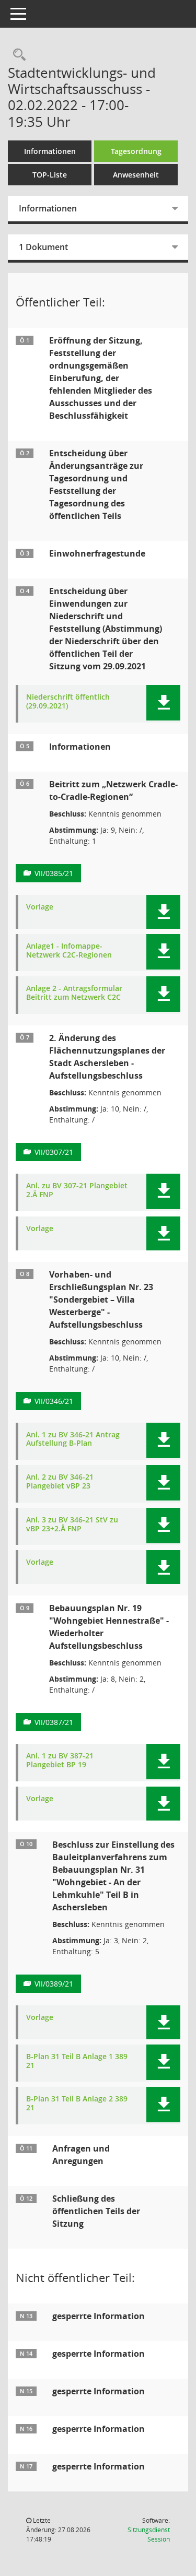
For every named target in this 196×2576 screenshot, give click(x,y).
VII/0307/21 (54, 1152)
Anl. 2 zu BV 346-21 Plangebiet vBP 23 (60, 1482)
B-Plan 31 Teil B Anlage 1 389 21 (77, 2061)
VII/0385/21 (54, 873)
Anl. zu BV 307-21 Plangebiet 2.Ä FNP (77, 1190)
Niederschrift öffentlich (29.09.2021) (68, 702)
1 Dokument (43, 247)
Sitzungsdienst (149, 2534)
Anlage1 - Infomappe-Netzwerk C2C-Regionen (69, 951)
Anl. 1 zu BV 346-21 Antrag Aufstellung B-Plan (73, 1439)
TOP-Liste (50, 175)
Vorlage (40, 907)
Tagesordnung (136, 151)
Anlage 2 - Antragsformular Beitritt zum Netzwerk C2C (74, 993)
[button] (163, 703)
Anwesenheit (136, 175)
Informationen (50, 151)
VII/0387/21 (54, 1722)
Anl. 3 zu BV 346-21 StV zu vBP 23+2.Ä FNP (72, 1525)
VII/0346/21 (54, 1401)
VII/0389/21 (54, 1984)
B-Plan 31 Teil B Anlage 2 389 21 (77, 2104)
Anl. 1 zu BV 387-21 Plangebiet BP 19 (60, 1760)
